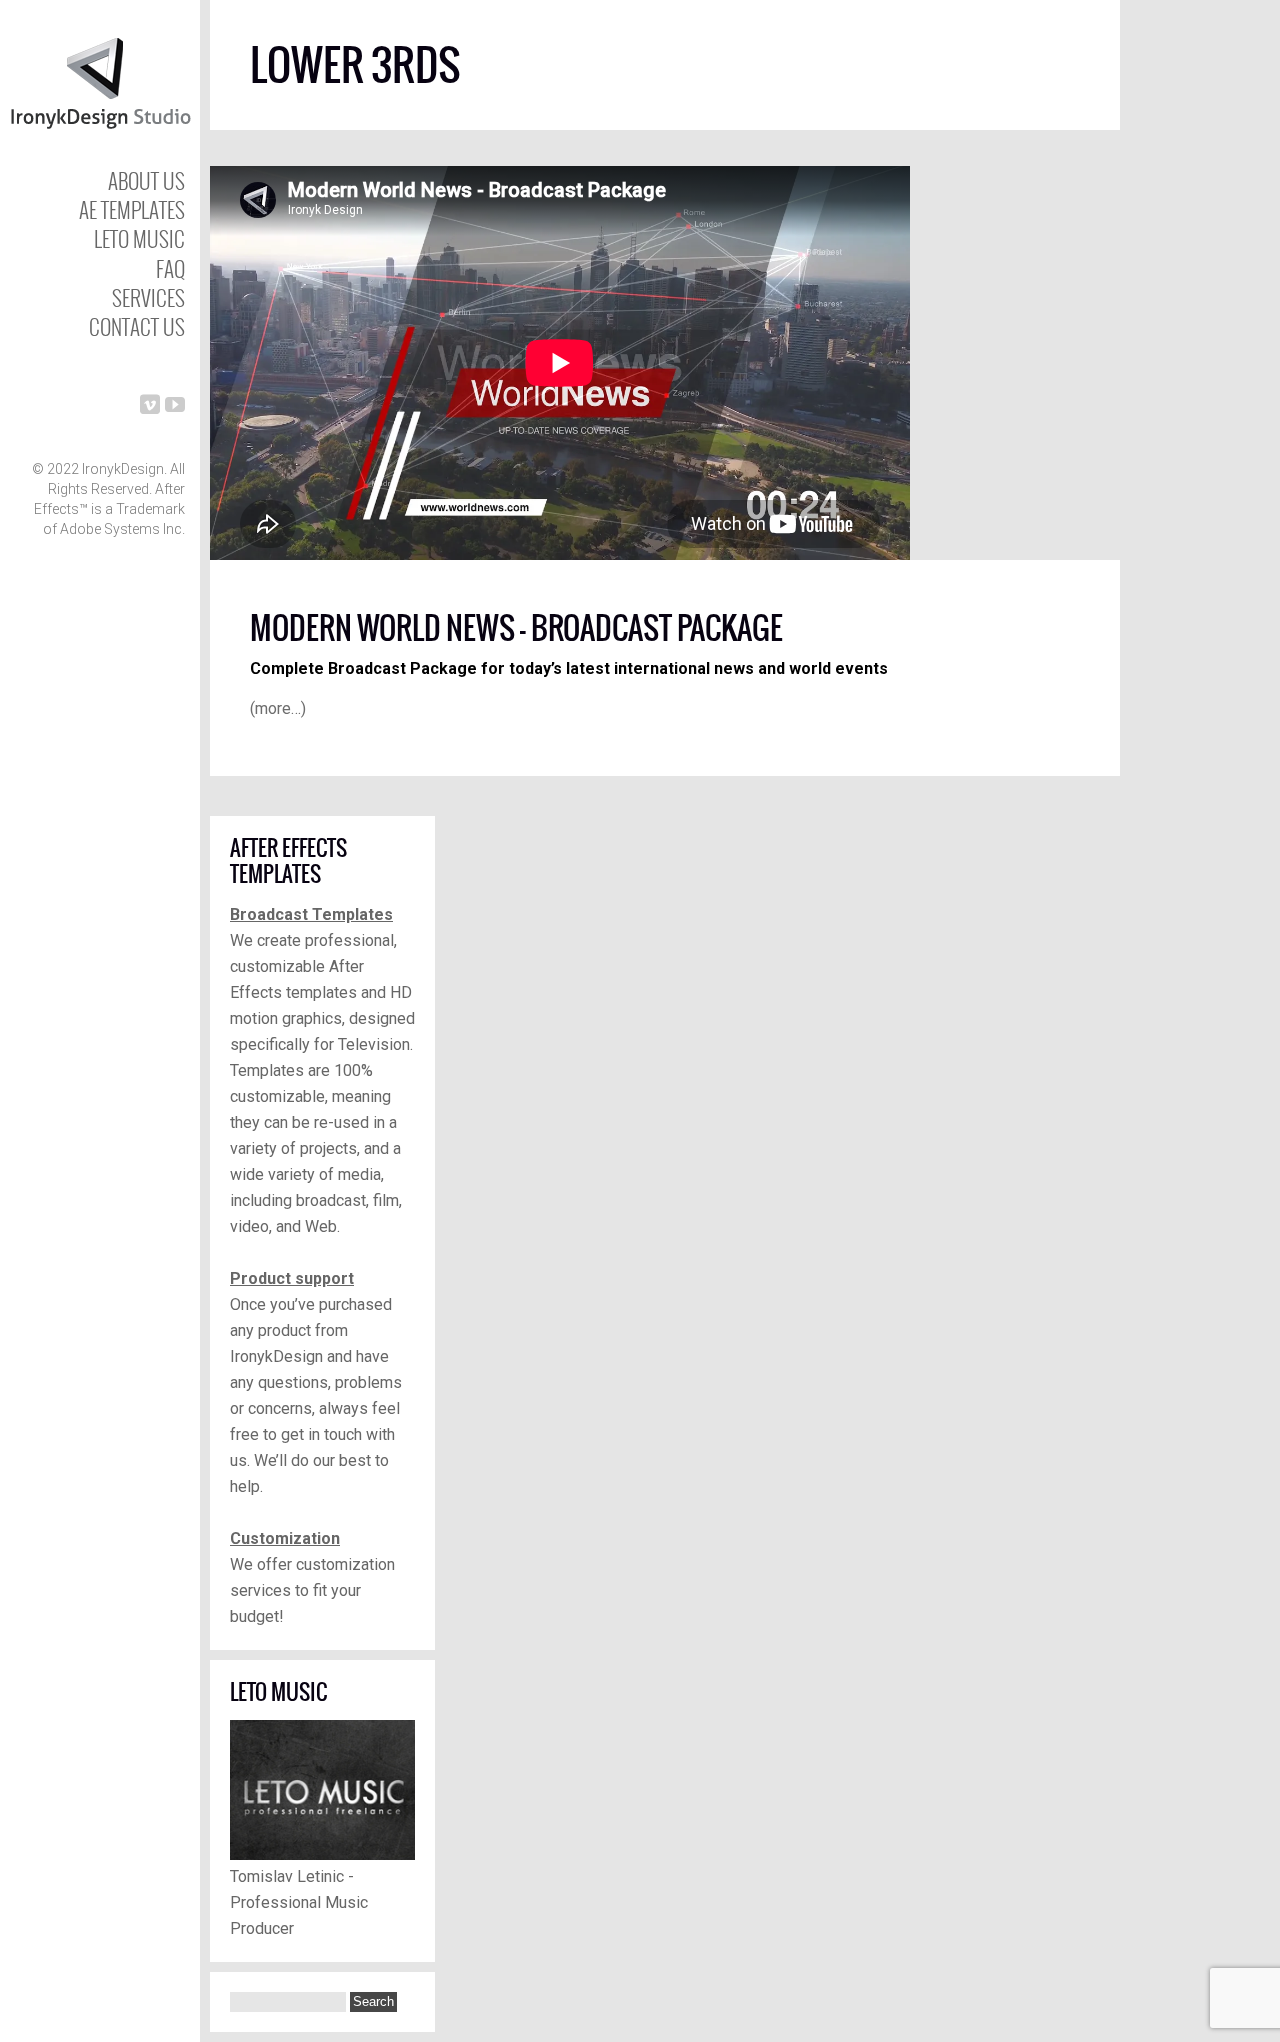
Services (148, 297)
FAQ (170, 268)
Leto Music (139, 238)
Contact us (137, 326)
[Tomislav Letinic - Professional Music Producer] (322, 1854)
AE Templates (132, 209)
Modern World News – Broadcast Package (516, 628)
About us (146, 180)
